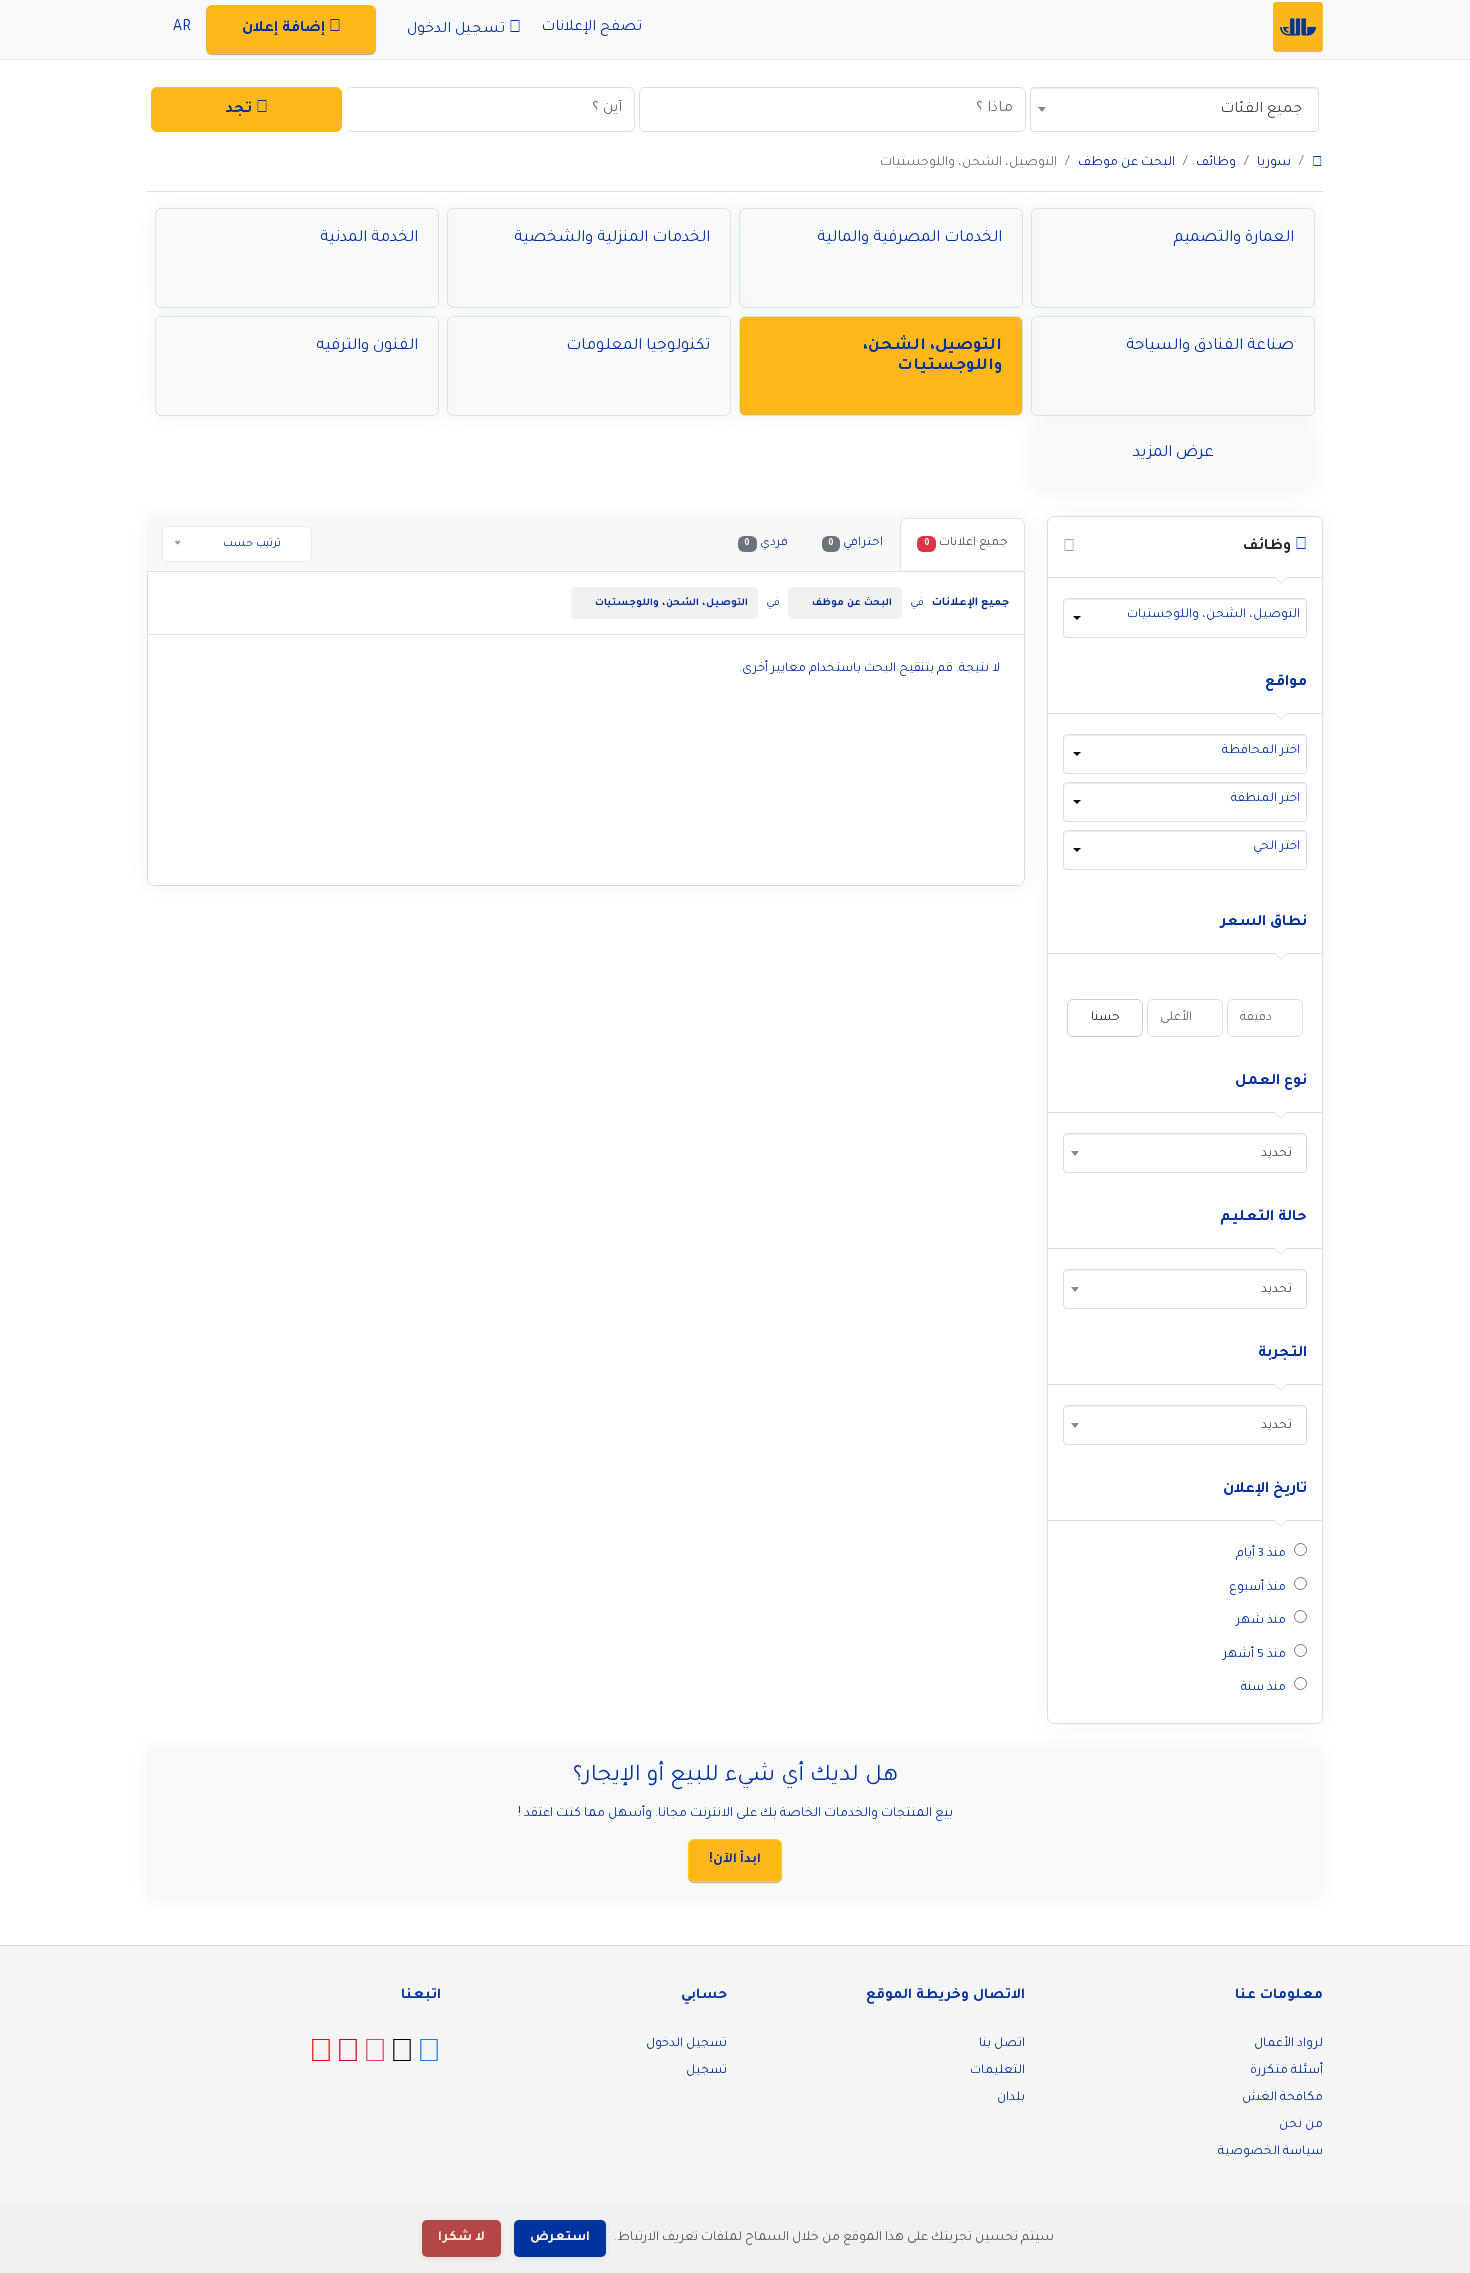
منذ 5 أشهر (1254, 1655)
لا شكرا (461, 2238)
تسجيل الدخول (686, 2044)
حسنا (1105, 1018)
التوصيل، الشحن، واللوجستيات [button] (1213, 615)
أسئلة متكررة (1286, 2071)
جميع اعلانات (966, 543)
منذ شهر (1261, 1621)
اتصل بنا (1002, 2044)
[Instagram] (375, 2059)
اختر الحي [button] (1276, 847)
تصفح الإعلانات (593, 28)
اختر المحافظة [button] (1261, 751)
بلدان (1011, 2098)
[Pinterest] (348, 2059)
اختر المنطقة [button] (1265, 799)
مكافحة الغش (1282, 2098)
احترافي (855, 543)
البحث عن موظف (1126, 163)
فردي (765, 543)
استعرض (560, 2238)
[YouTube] (321, 2059)
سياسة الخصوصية (1270, 2152)
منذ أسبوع (1257, 1588)
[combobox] (1174, 109)
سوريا (1274, 163)
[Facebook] (429, 2059)
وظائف (1216, 163)
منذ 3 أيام (1261, 1554)
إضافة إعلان (285, 29)
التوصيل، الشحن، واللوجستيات (671, 603)
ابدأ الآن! (735, 1860)
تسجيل (706, 2071)
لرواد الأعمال (1288, 2044)
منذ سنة (1263, 1688)
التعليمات (997, 2071)
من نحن (1301, 2125)
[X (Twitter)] (402, 2059)
